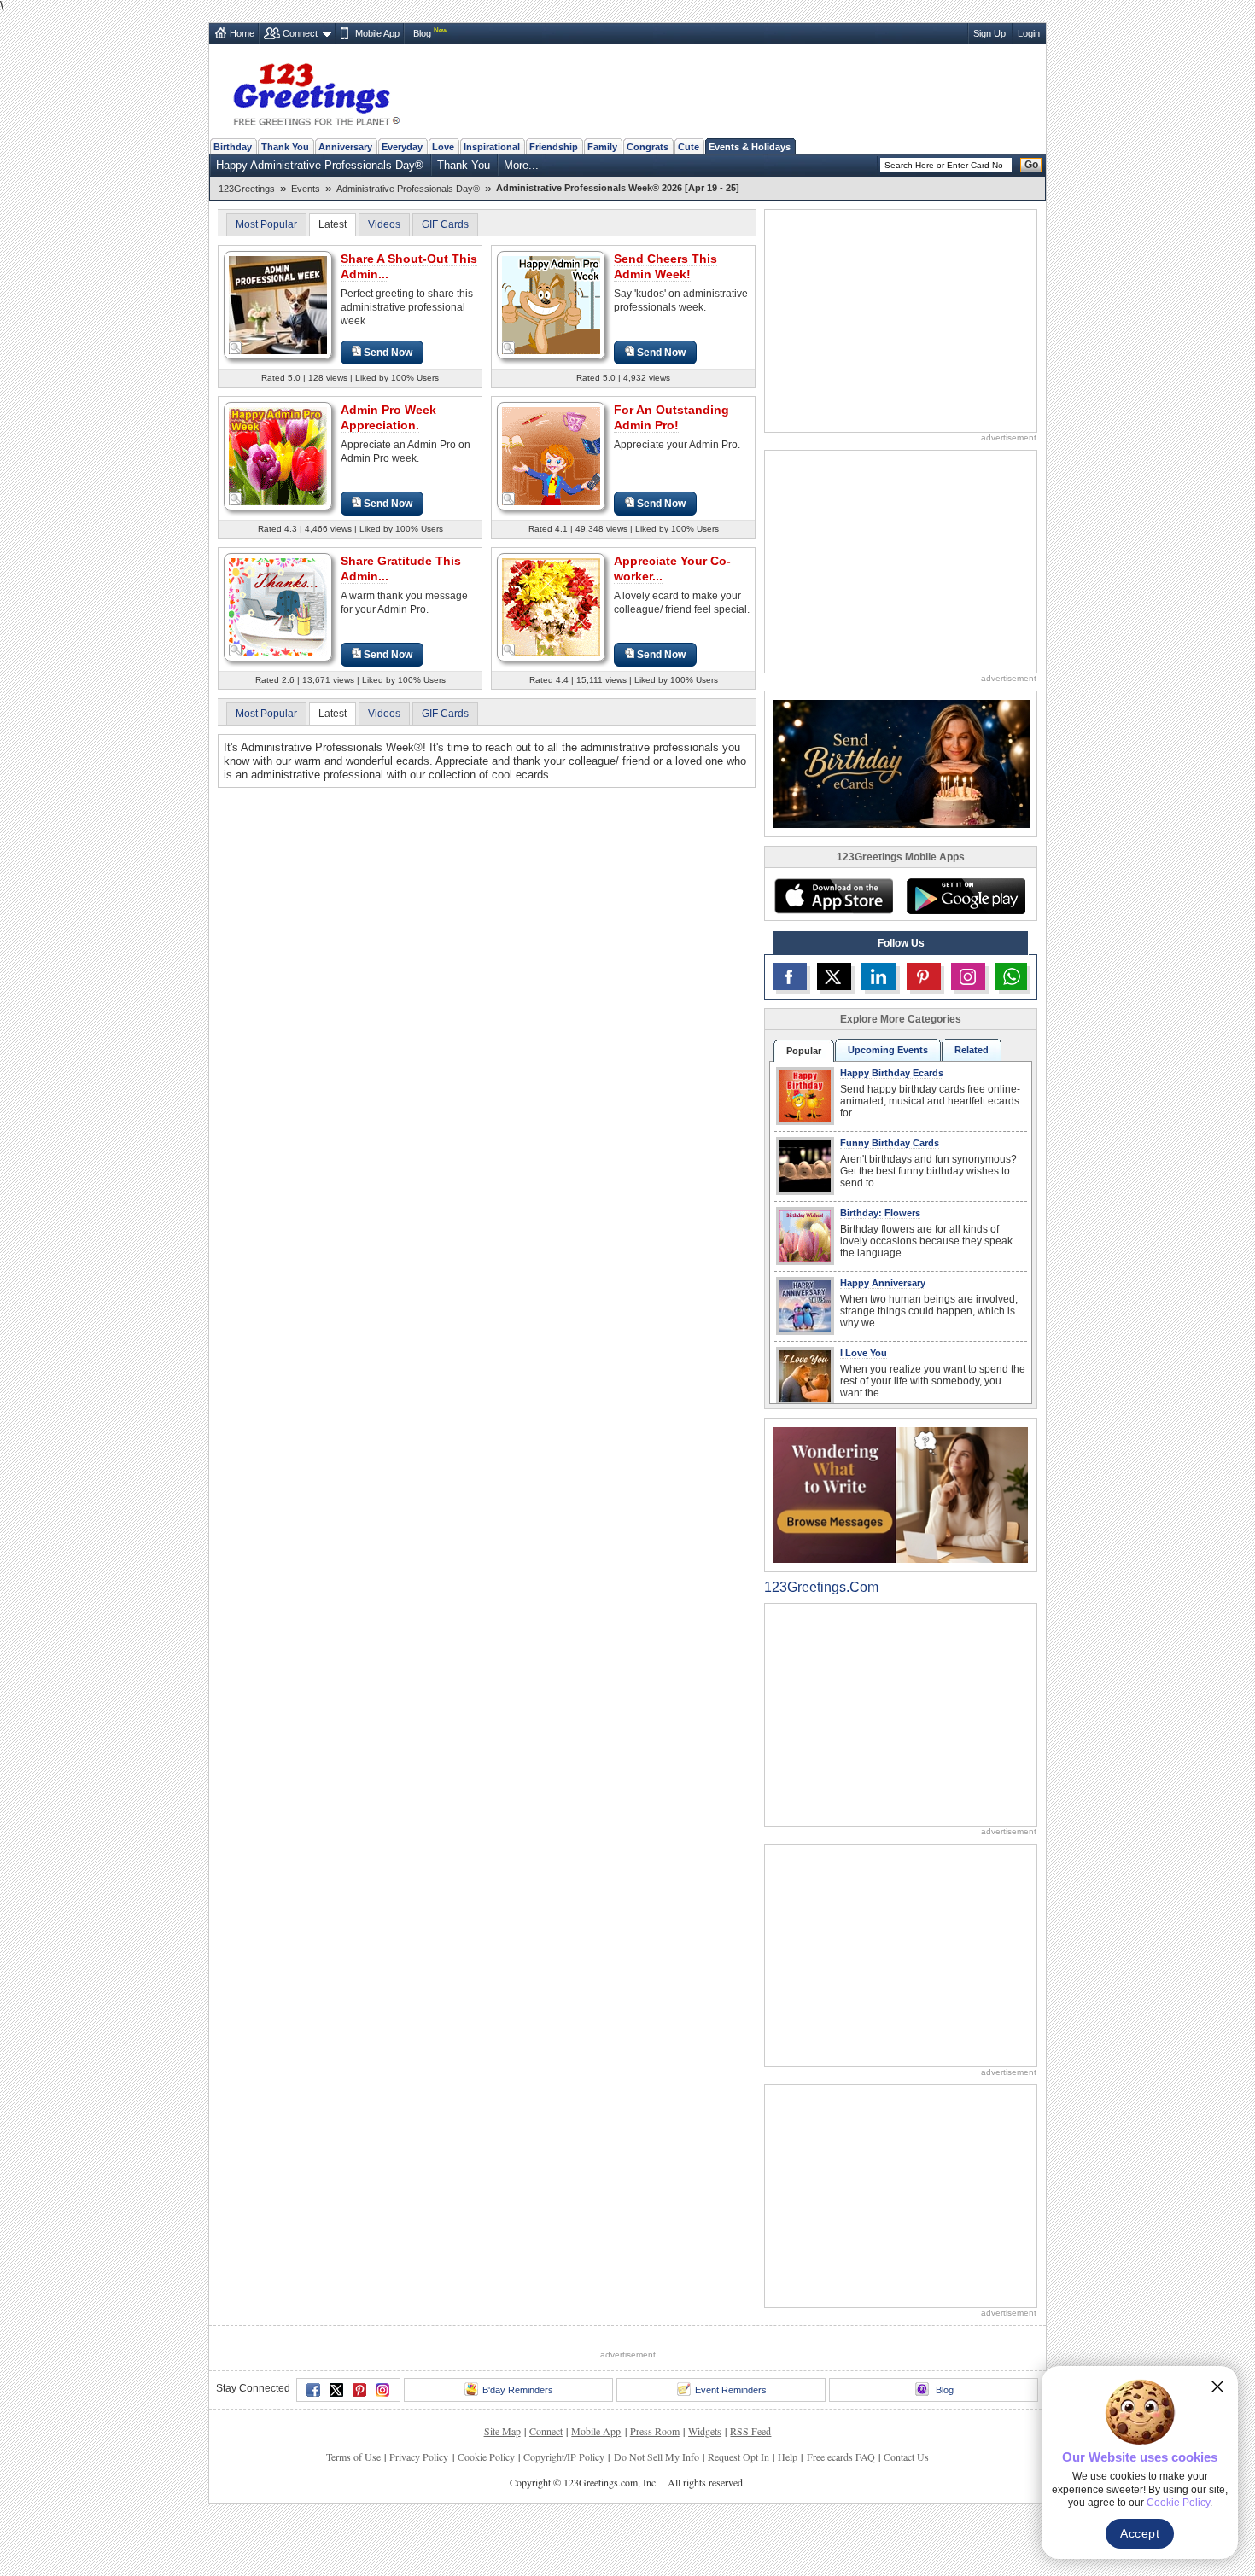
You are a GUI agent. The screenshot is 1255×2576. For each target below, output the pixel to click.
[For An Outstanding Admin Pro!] (551, 455)
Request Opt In (738, 2457)
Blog (422, 33)
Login (1029, 33)
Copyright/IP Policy (564, 2457)
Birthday (233, 147)
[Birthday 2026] (902, 763)
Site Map (502, 2431)
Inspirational (492, 147)
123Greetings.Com (821, 1587)
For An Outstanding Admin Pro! (671, 417)
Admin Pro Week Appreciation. (388, 417)
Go (1031, 165)
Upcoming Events (888, 1050)
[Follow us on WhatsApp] (1011, 976)
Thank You (285, 147)
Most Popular (266, 224)
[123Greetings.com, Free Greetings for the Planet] (316, 91)
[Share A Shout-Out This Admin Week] (278, 304)
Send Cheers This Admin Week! (665, 266)
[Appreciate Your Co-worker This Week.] (551, 606)
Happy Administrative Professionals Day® (320, 165)
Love (443, 147)
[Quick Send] (236, 348)
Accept (1140, 2533)
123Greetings (247, 189)
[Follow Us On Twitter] (834, 976)
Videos (384, 224)
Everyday (402, 147)
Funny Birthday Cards (890, 1143)
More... (521, 165)
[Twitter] (336, 2390)
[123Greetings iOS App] (833, 896)
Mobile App (377, 33)
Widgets (705, 2431)
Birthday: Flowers (880, 1213)
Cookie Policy (486, 2457)
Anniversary (345, 147)
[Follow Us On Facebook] (790, 976)
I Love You (864, 1353)
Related (972, 1050)
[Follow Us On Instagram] (968, 976)
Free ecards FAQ (841, 2457)
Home (242, 33)
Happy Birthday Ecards (892, 1073)
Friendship (554, 147)
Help (788, 2457)
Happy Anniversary (883, 1283)
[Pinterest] (359, 2390)
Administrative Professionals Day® (408, 189)
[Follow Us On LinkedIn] (878, 976)
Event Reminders (731, 2390)
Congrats (648, 147)
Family (602, 147)
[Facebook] (313, 2390)
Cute (689, 147)
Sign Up (989, 33)
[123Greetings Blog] (901, 1494)
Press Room (655, 2431)
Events (306, 189)
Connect (300, 33)
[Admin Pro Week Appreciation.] (278, 455)
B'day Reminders (518, 2390)
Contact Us (906, 2457)
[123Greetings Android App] (966, 896)
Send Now (388, 353)
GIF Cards (445, 224)
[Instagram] (382, 2390)
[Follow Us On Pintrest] (924, 976)
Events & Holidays (750, 147)
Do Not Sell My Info (657, 2457)
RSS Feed (750, 2431)
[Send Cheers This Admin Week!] (551, 304)
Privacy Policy (419, 2457)
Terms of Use (353, 2457)
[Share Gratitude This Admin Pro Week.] (278, 606)
